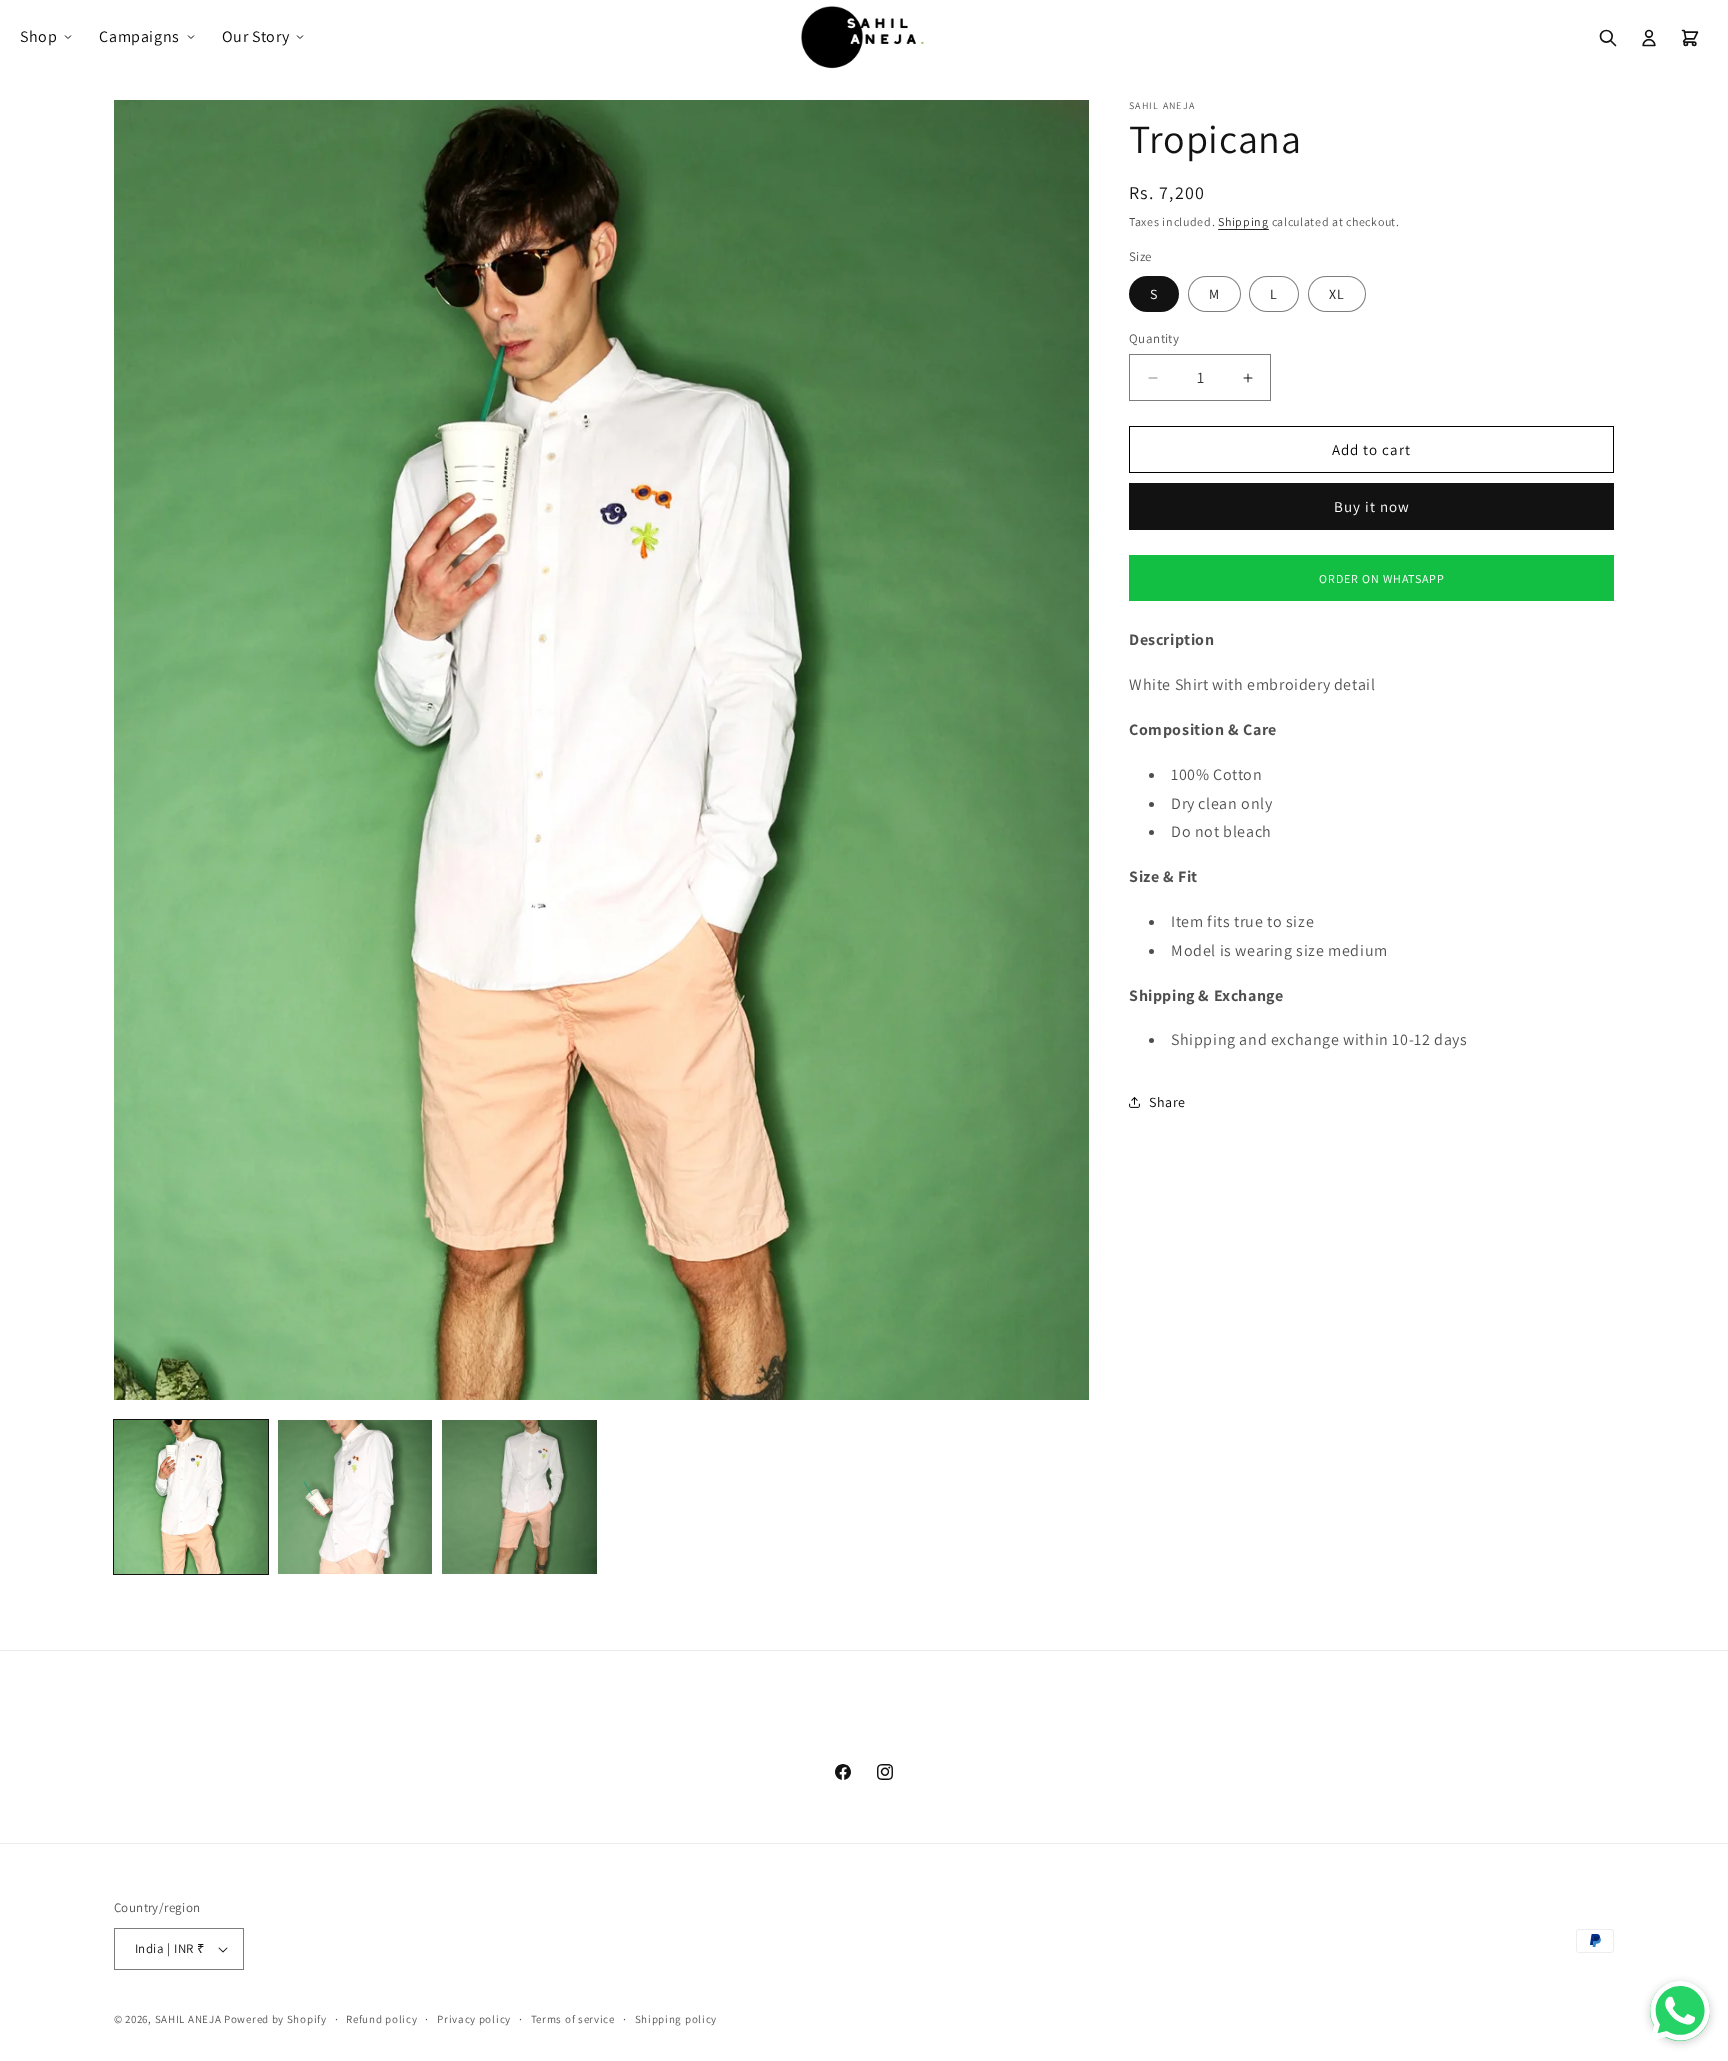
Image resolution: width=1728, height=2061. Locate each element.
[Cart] (1690, 38)
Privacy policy (474, 2019)
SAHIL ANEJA (188, 2019)
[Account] (1649, 38)
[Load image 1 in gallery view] (191, 1497)
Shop (38, 36)
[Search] (1608, 38)
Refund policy (381, 2019)
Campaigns (139, 36)
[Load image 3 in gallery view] (519, 1497)
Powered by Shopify (275, 2019)
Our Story (255, 36)
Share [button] (1167, 1102)
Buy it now (1372, 506)
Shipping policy (676, 2019)
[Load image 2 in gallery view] (355, 1497)
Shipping (1243, 221)
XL (1337, 294)
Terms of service (573, 2019)
